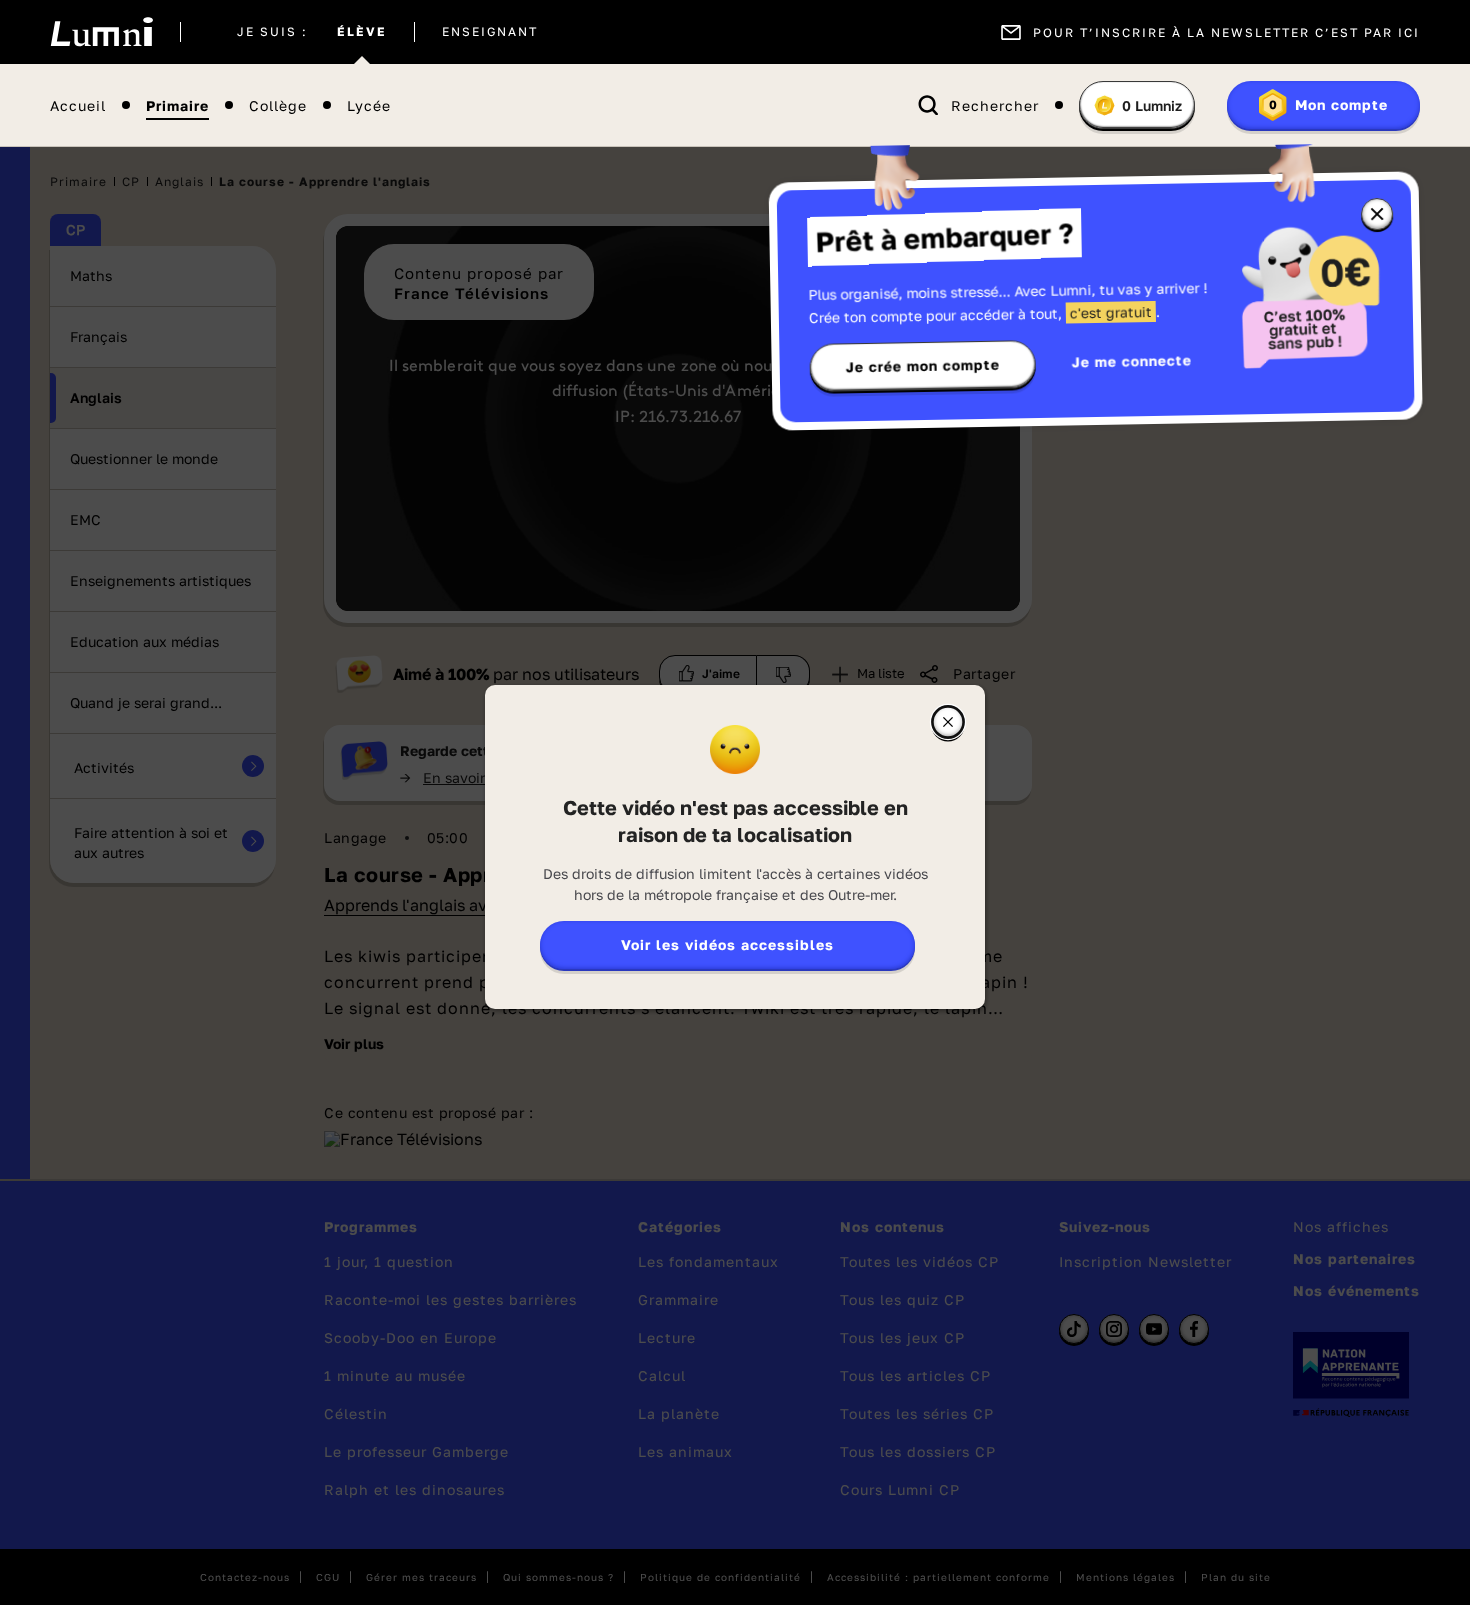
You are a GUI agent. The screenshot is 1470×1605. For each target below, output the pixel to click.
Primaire (177, 105)
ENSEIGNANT (490, 32)
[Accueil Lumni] (101, 32)
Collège (278, 105)
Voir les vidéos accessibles (727, 944)
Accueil (78, 105)
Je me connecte (1132, 360)
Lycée (369, 105)
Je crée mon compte (923, 366)
